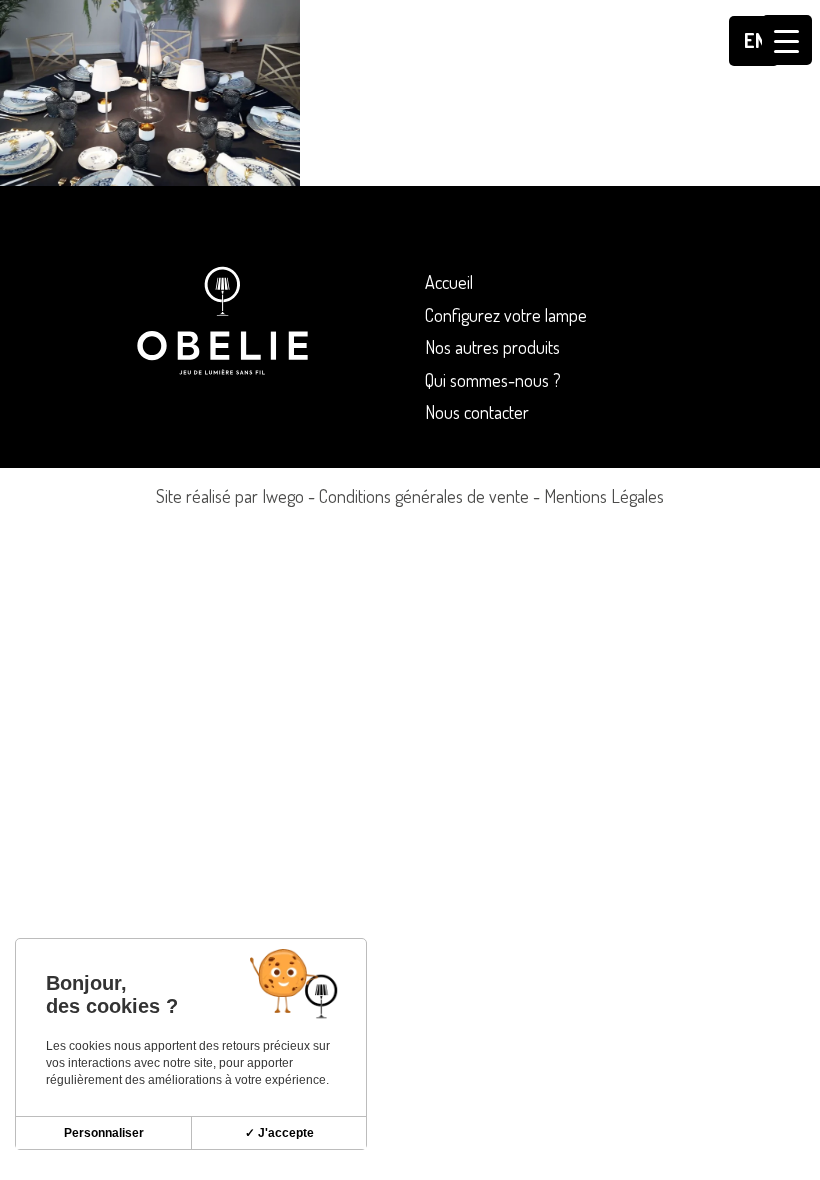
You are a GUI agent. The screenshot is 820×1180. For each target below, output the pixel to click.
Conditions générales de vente (424, 496)
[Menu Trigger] (787, 40)
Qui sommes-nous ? (493, 380)
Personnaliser (104, 1133)
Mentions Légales (604, 496)
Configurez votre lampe (506, 315)
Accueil (449, 282)
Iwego (283, 496)
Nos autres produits (492, 347)
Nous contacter (477, 412)
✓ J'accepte (279, 1133)
